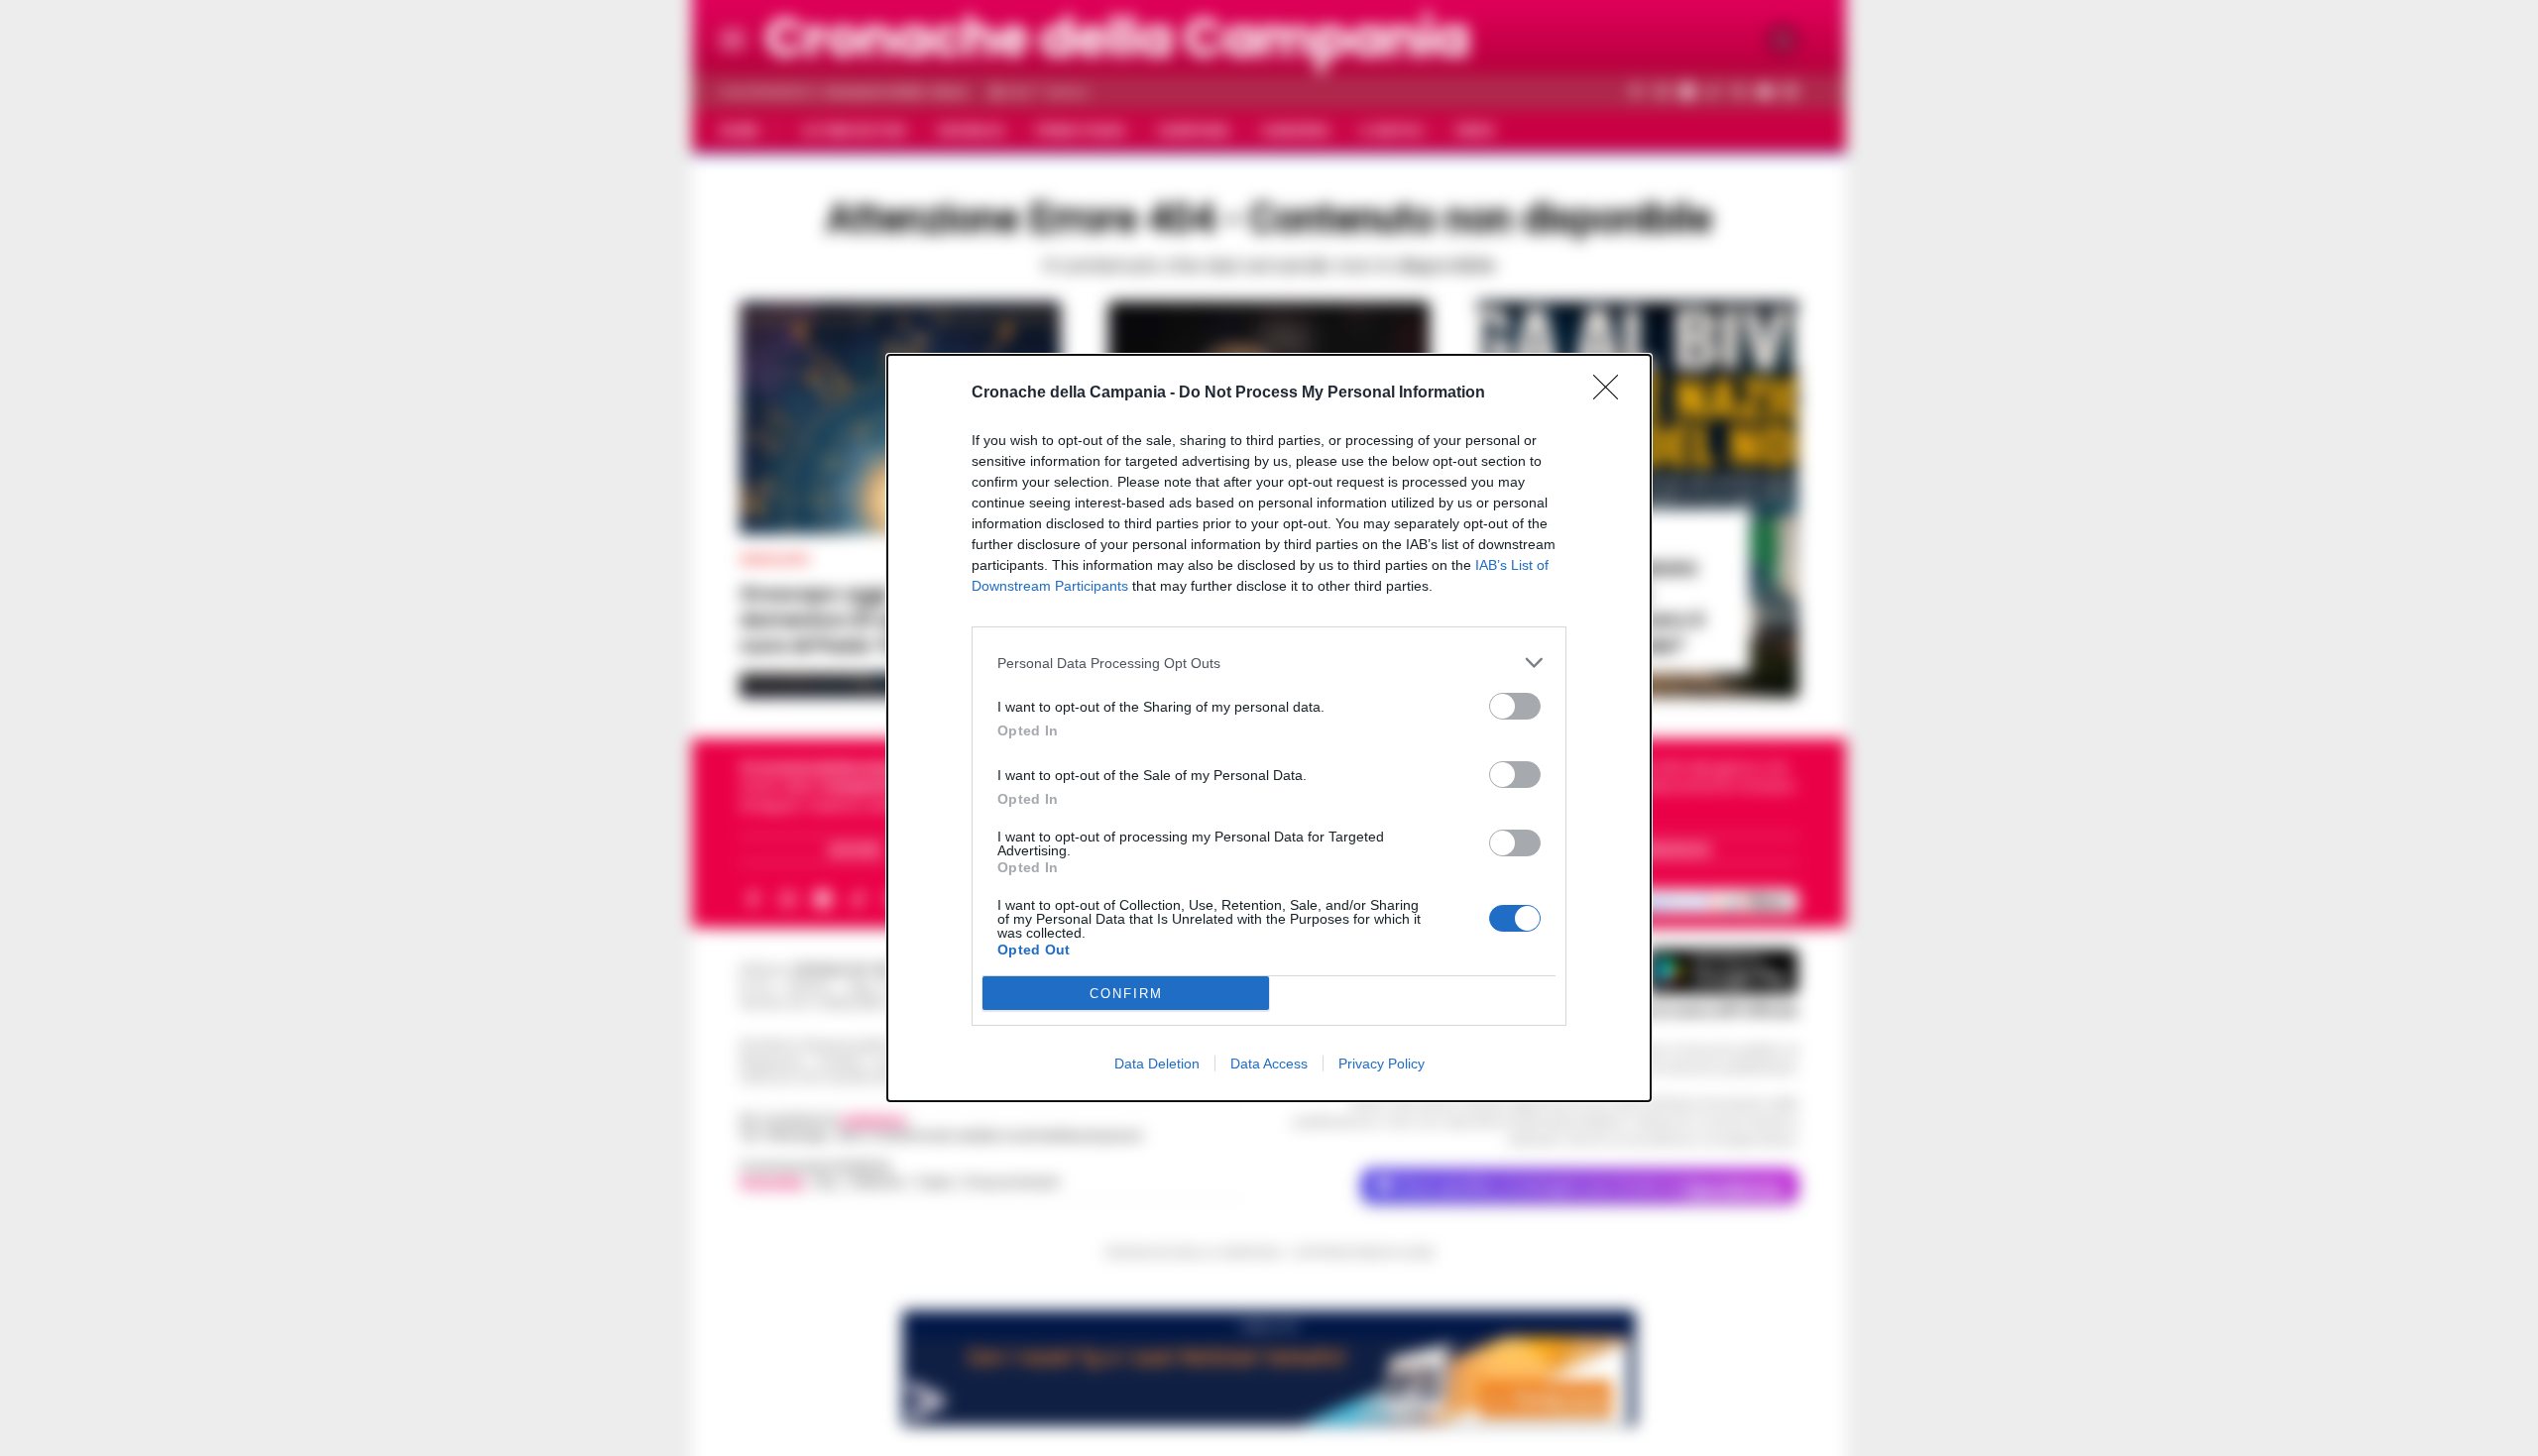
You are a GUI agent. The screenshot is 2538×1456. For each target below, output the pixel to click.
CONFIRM (1126, 994)
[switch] (1515, 706)
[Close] (1612, 393)
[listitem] (1269, 663)
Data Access (1269, 1064)
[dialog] (1269, 728)
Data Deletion (1157, 1064)
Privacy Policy (1382, 1064)
